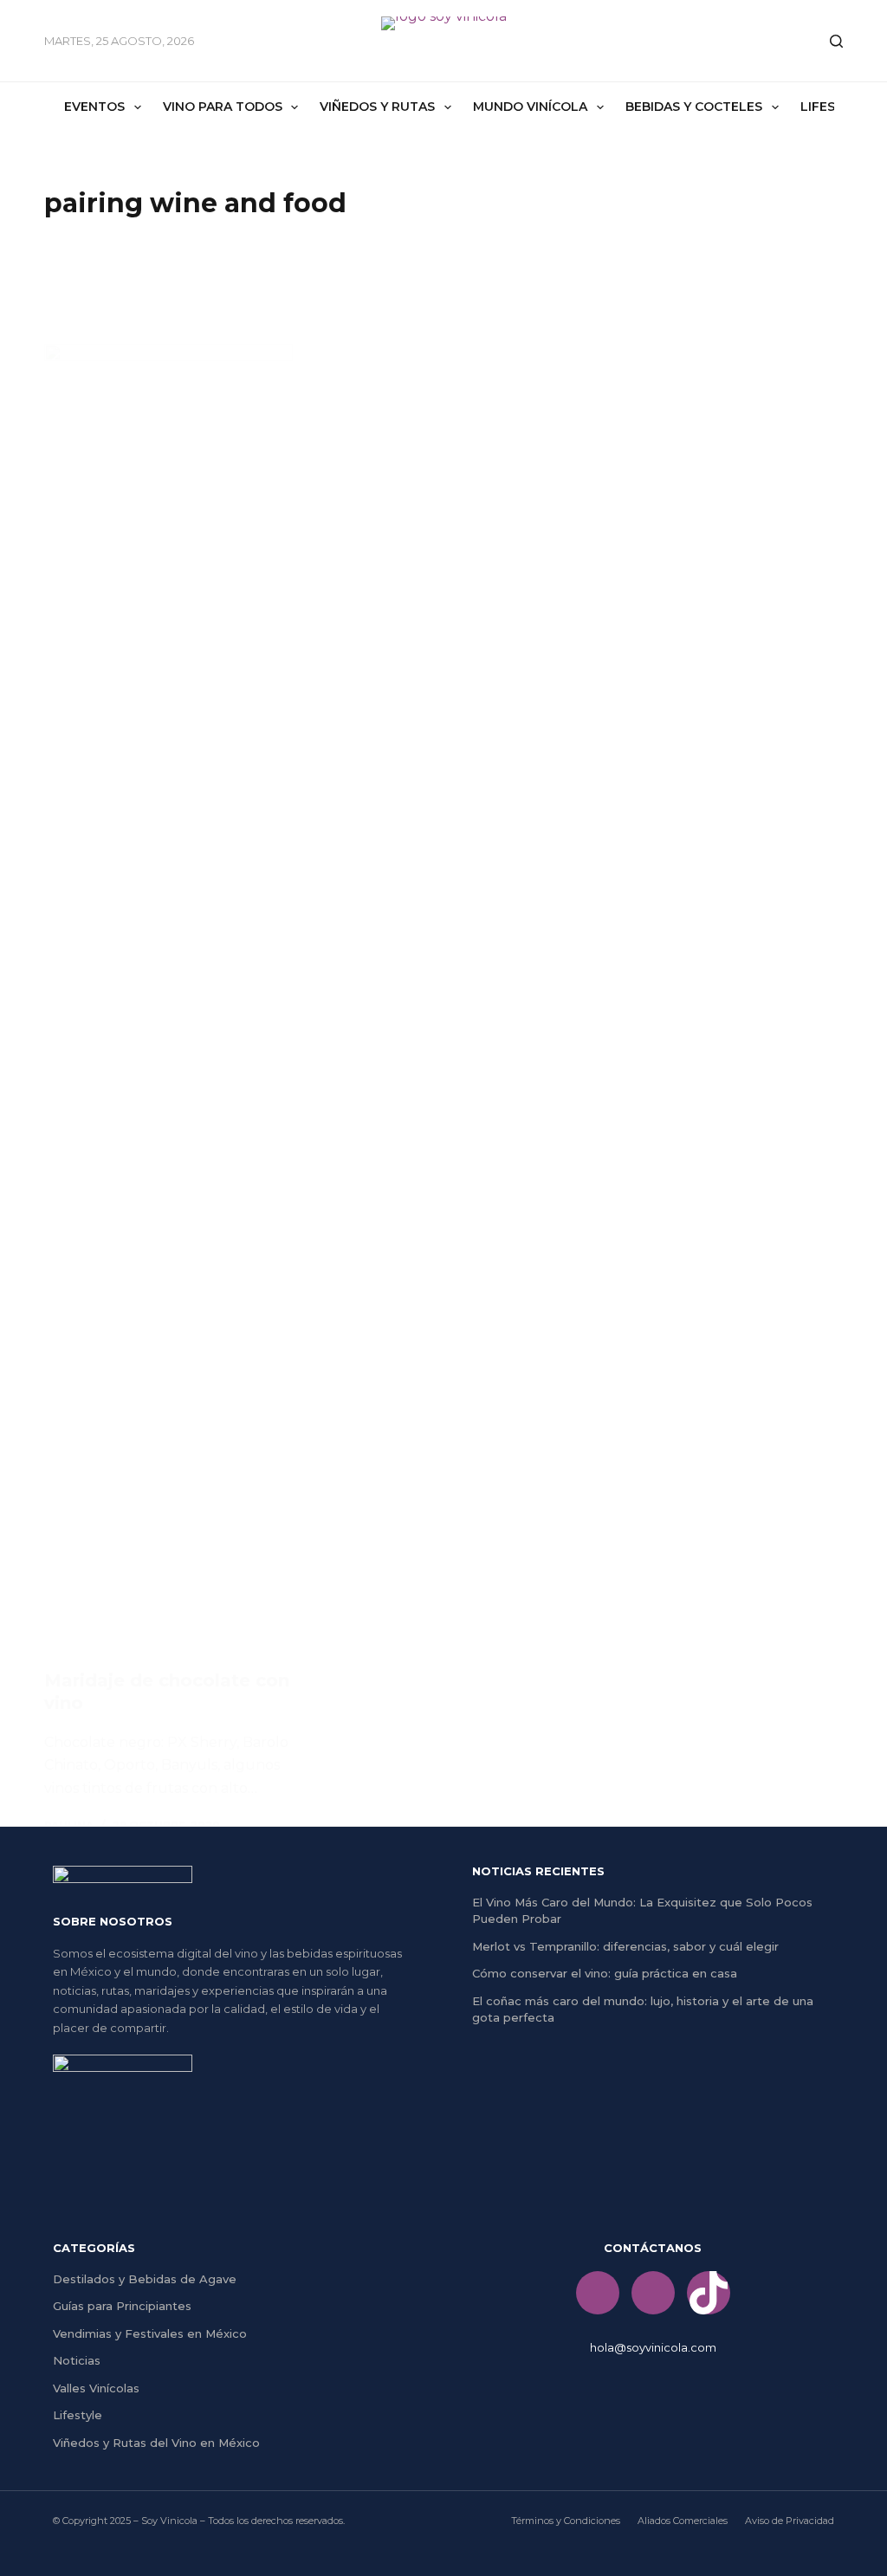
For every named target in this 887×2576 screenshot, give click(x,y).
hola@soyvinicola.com (653, 2347)
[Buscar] (836, 41)
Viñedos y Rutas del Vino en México (156, 2443)
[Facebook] (598, 2293)
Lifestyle (78, 2415)
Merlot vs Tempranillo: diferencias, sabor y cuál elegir (625, 1946)
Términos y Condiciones (566, 2521)
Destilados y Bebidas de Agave (145, 2279)
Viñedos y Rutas (377, 107)
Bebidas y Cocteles (694, 107)
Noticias (77, 2360)
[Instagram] (653, 2293)
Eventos (94, 107)
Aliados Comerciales (683, 2521)
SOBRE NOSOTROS (113, 1921)
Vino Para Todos (223, 107)
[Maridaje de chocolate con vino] (168, 994)
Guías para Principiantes (122, 2306)
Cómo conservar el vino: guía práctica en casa (605, 1973)
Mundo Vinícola (530, 107)
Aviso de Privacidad (790, 2521)
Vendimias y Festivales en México (150, 2333)
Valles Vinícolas (96, 2388)
